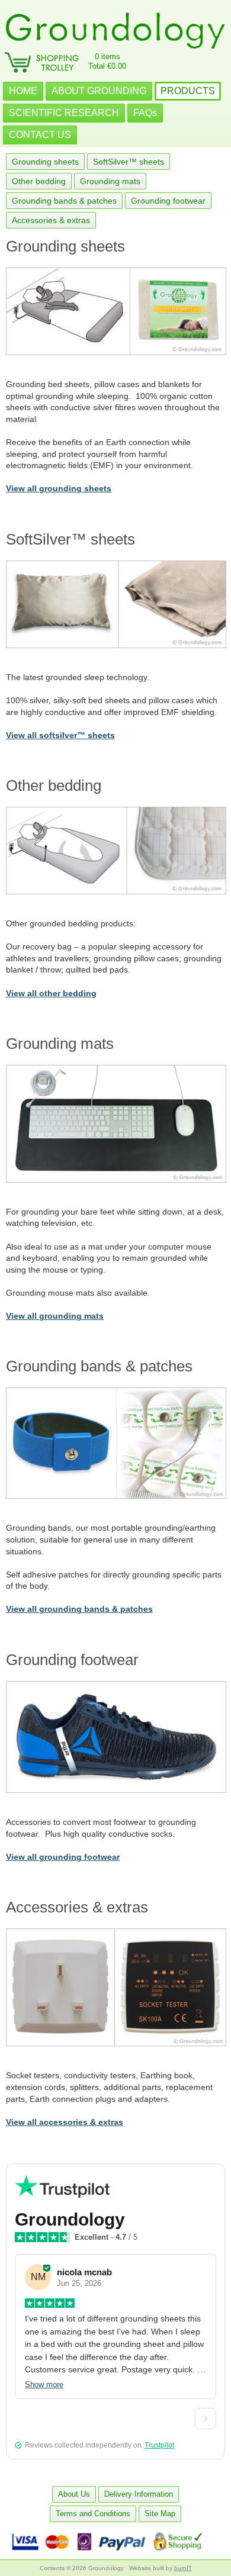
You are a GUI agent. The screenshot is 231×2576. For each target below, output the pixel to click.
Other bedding (39, 181)
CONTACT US (40, 135)
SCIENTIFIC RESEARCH (64, 113)
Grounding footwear (168, 201)
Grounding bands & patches (64, 201)
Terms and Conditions (93, 2514)
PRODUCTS (188, 91)
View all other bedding (51, 993)
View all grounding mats (55, 1316)
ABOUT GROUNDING (99, 91)
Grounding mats (110, 181)
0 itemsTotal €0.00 (107, 61)
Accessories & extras (51, 220)
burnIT (183, 2568)
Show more (44, 2385)
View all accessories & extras (65, 2122)
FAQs (145, 113)
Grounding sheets (45, 162)
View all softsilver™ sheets (60, 735)
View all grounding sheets (59, 488)
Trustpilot (159, 2445)
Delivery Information (139, 2494)
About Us (74, 2494)
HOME (23, 91)
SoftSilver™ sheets (129, 162)
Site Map (160, 2514)
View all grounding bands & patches (79, 1609)
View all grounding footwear (63, 1857)
